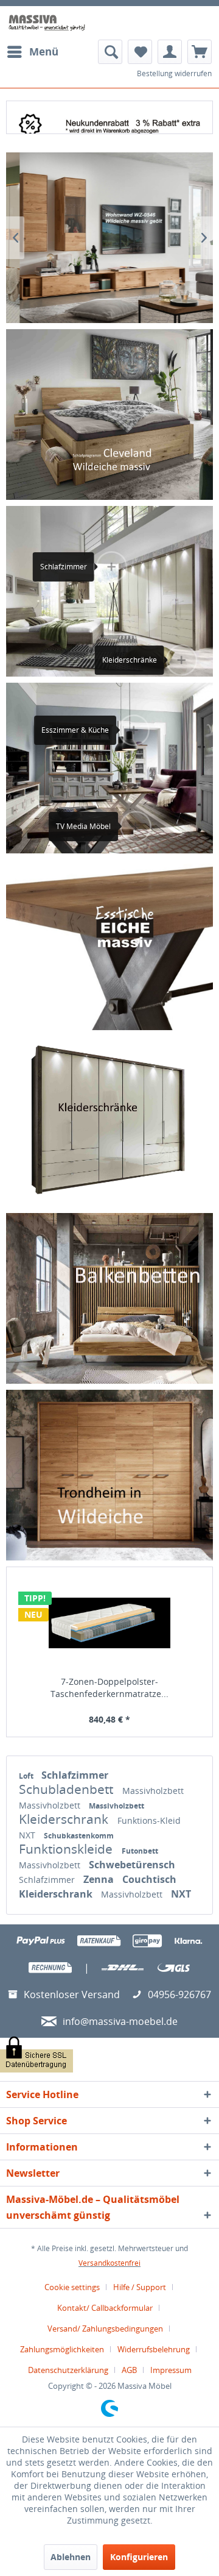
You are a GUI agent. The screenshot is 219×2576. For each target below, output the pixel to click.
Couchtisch (149, 1879)
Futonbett (140, 1851)
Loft (27, 1776)
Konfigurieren (139, 2557)
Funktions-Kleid (149, 1820)
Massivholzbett (153, 1791)
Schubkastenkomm (79, 1836)
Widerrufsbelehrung (154, 2349)
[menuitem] (32, 52)
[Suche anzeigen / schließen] (110, 52)
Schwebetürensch (132, 1865)
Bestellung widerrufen (174, 73)
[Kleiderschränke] (109, 1121)
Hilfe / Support (140, 2287)
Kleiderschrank (65, 1819)
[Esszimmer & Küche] (128, 730)
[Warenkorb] (200, 52)
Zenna (100, 1879)
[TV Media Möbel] (130, 827)
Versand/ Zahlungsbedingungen (105, 2329)
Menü (44, 52)
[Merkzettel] (140, 52)
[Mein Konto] (170, 52)
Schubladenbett (68, 1789)
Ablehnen (71, 2557)
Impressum (171, 2370)
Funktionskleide (67, 1849)
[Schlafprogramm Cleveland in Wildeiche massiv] (109, 415)
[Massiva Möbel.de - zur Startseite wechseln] (47, 23)
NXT (28, 1835)
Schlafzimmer (75, 1775)
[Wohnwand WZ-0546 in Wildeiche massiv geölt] (109, 238)
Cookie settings (72, 2287)
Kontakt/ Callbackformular (105, 2308)
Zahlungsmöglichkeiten (62, 2349)
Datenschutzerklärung (68, 2370)
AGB (129, 2370)
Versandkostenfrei (109, 2263)
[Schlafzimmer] (106, 567)
